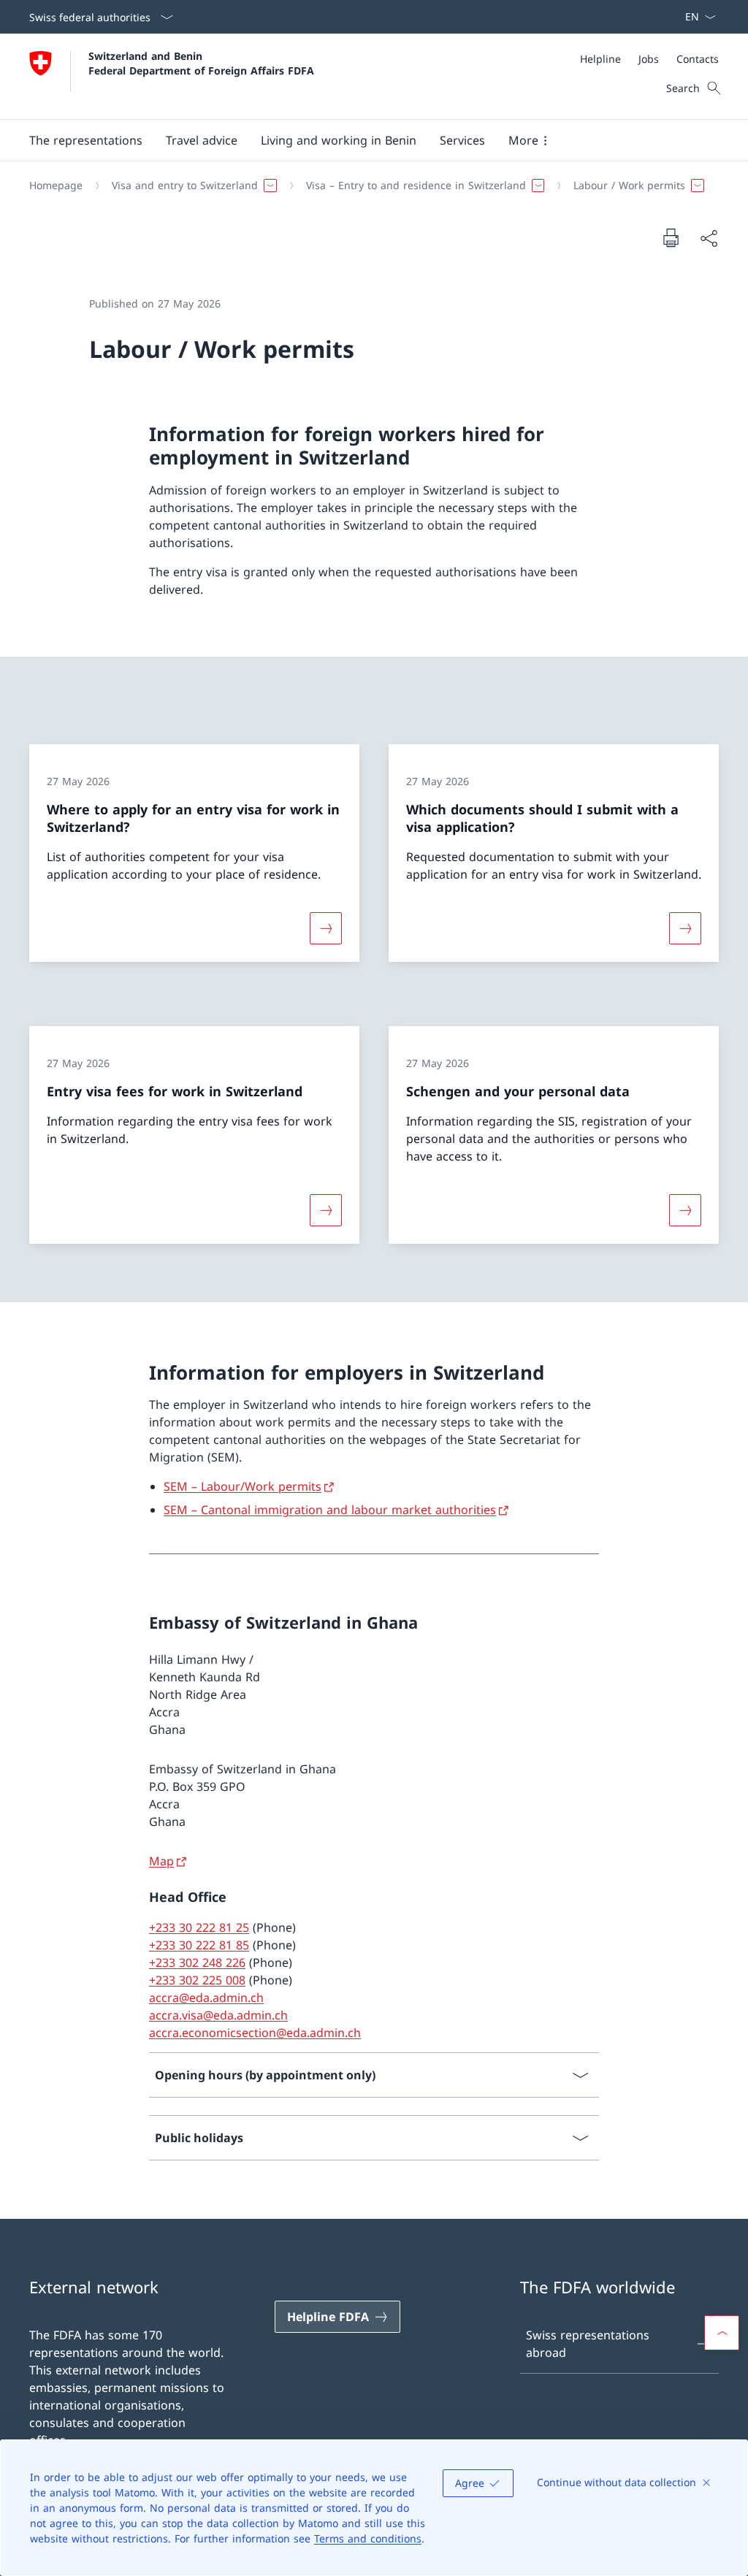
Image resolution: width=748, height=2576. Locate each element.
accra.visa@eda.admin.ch (218, 2015)
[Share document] (709, 238)
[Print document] (671, 237)
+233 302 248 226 (197, 1962)
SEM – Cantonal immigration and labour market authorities (330, 1510)
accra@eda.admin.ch (206, 1998)
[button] (86, 140)
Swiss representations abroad (588, 2344)
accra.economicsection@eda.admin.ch (255, 2033)
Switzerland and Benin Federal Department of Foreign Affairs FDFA (201, 63)
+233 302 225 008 (197, 1980)
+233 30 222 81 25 (199, 1927)
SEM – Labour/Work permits (243, 1486)
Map (161, 1861)
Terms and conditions (368, 2538)
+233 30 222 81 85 (199, 1945)
